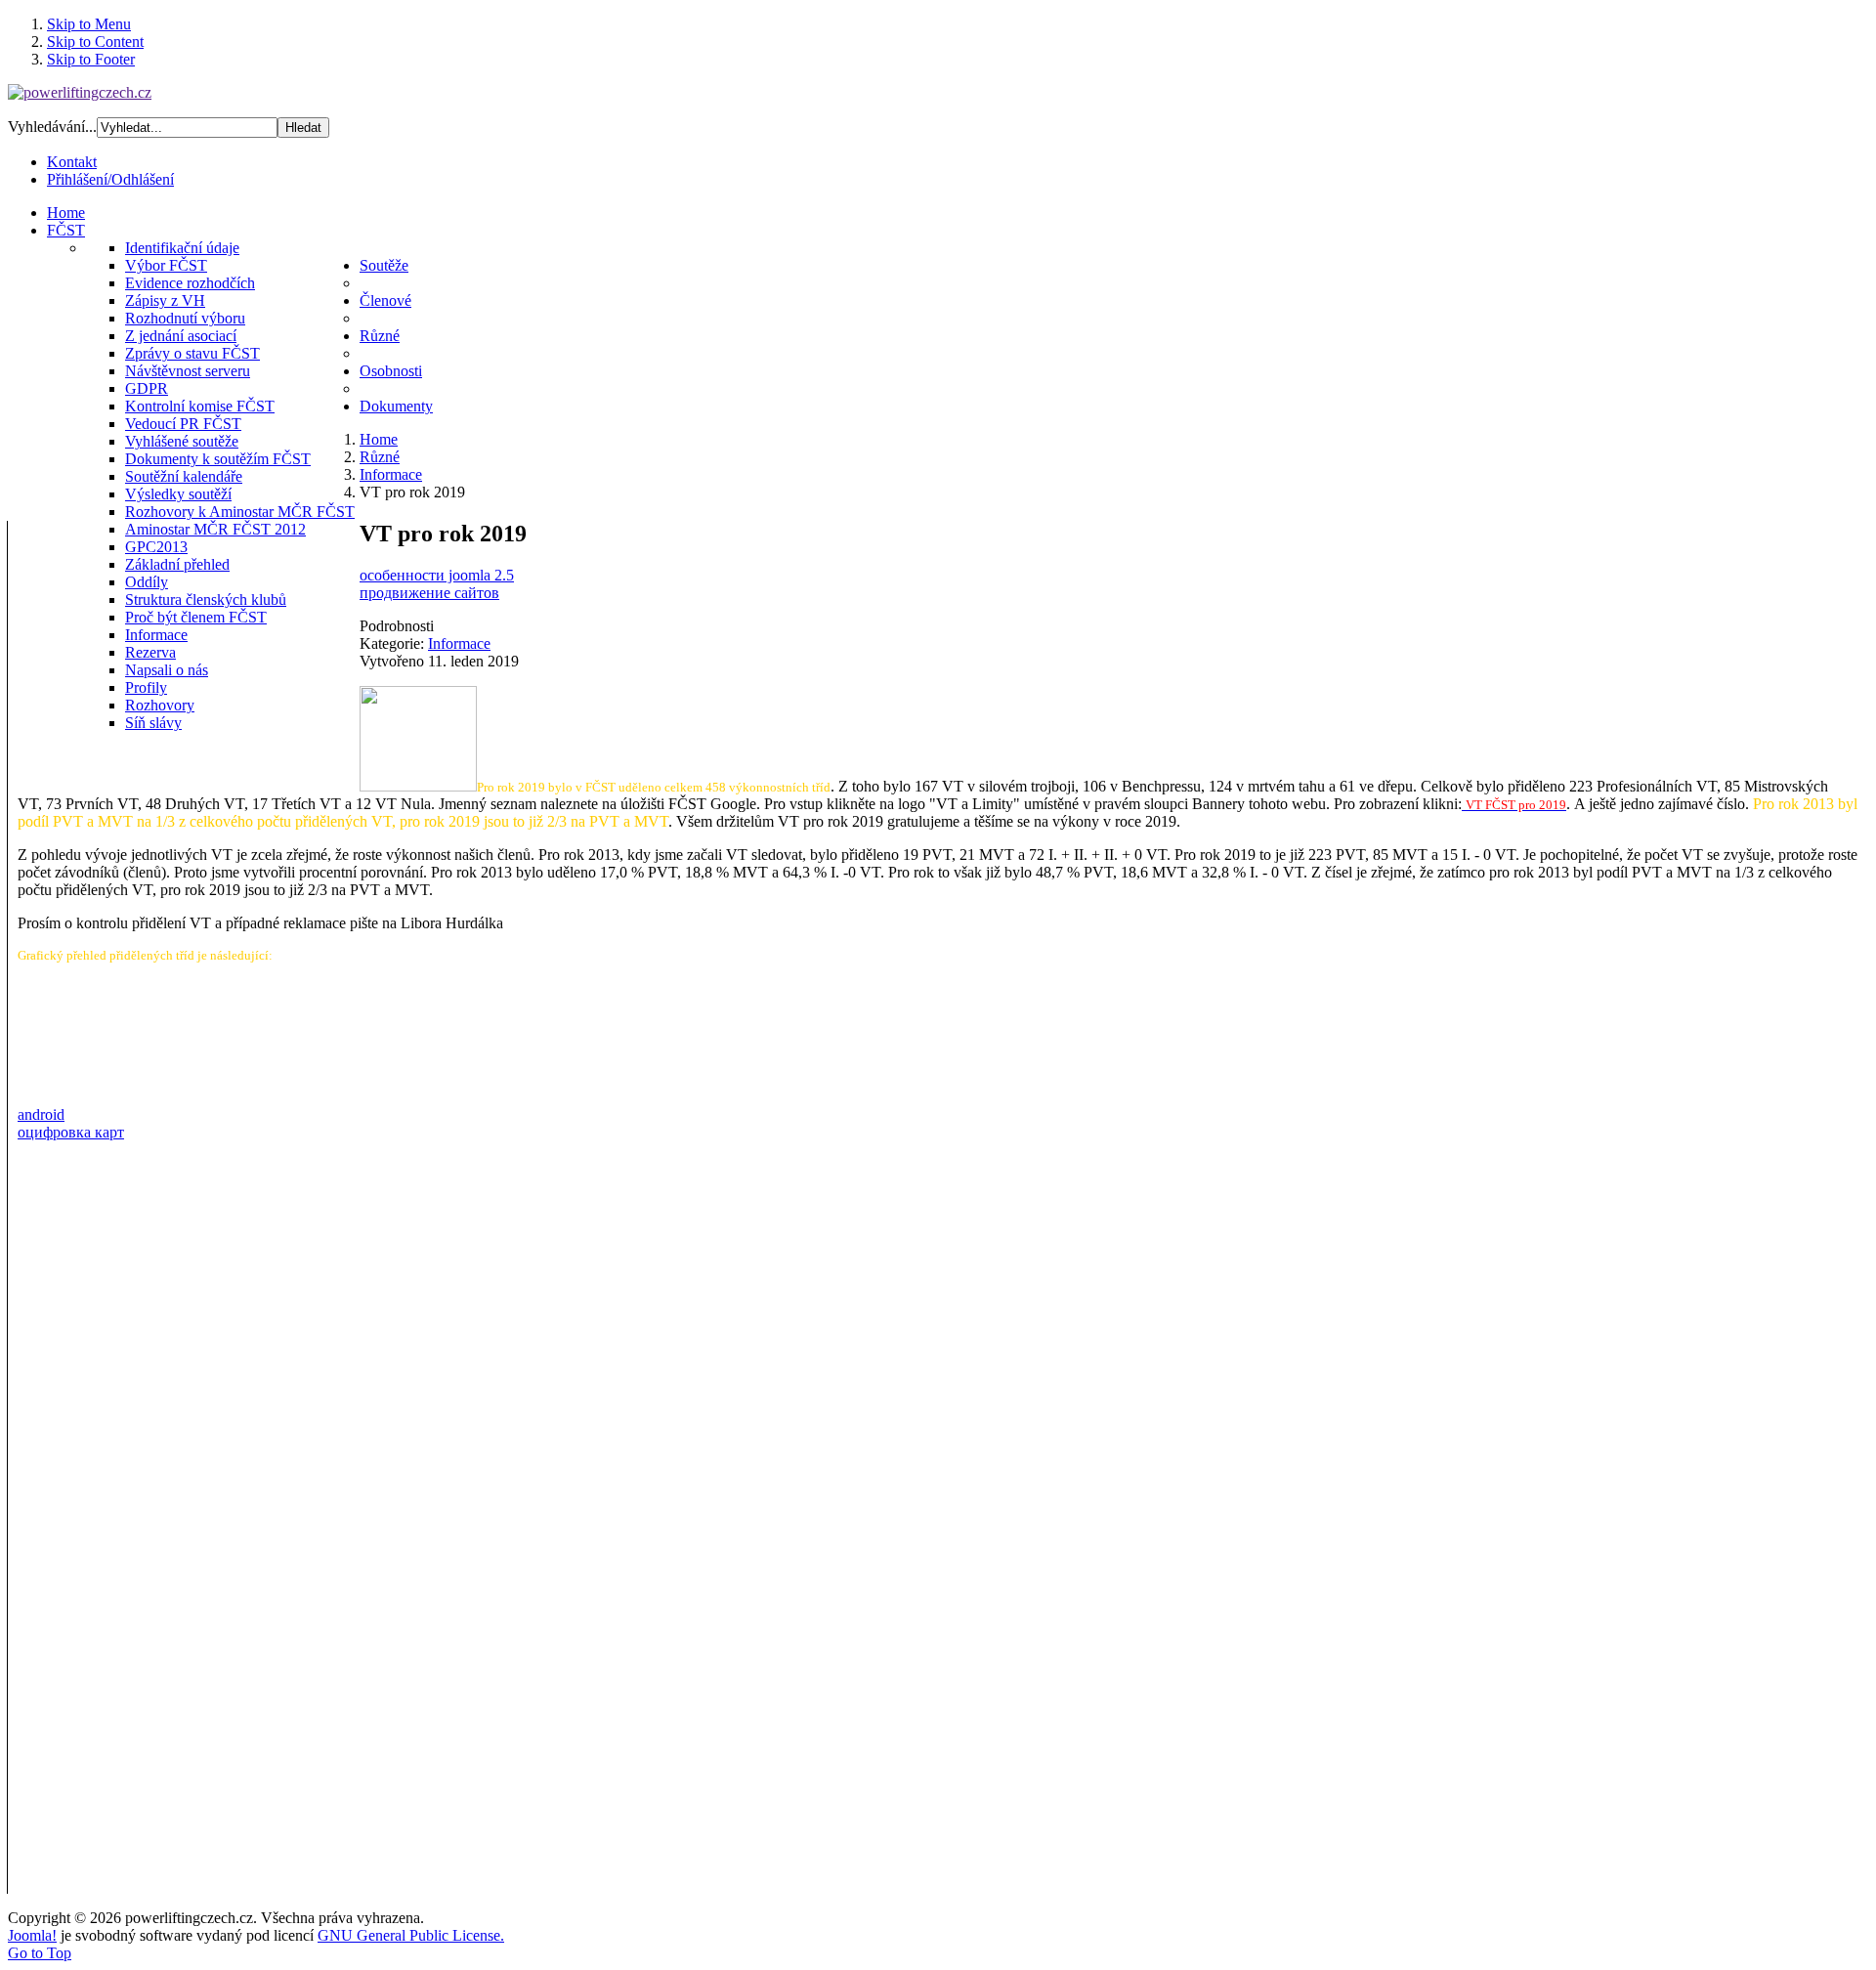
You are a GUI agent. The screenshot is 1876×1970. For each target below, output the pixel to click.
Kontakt (72, 162)
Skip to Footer (91, 59)
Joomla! (32, 1935)
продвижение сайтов (429, 593)
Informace (391, 474)
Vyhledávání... (52, 127)
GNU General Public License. (411, 1935)
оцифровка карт (71, 1132)
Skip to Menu (89, 24)
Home (379, 439)
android (41, 1114)
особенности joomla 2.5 (437, 575)
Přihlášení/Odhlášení (110, 179)
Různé (380, 457)
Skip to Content (95, 42)
